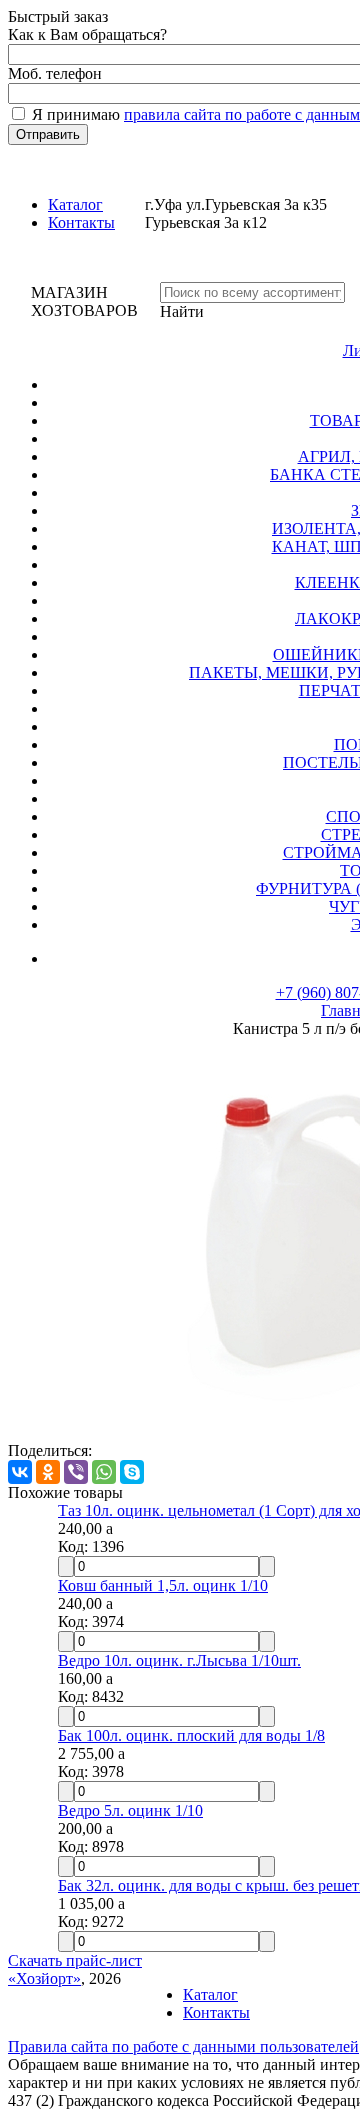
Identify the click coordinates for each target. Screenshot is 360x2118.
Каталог (75, 204)
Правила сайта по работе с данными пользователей (183, 2046)
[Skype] (132, 1472)
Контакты (81, 222)
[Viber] (76, 1472)
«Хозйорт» (44, 1978)
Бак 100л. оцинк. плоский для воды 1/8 (191, 1735)
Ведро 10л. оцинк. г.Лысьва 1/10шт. (179, 1660)
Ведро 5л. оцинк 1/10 (130, 1810)
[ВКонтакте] (20, 1472)
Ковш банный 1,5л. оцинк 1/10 (163, 1585)
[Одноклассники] (48, 1472)
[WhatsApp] (104, 1472)
